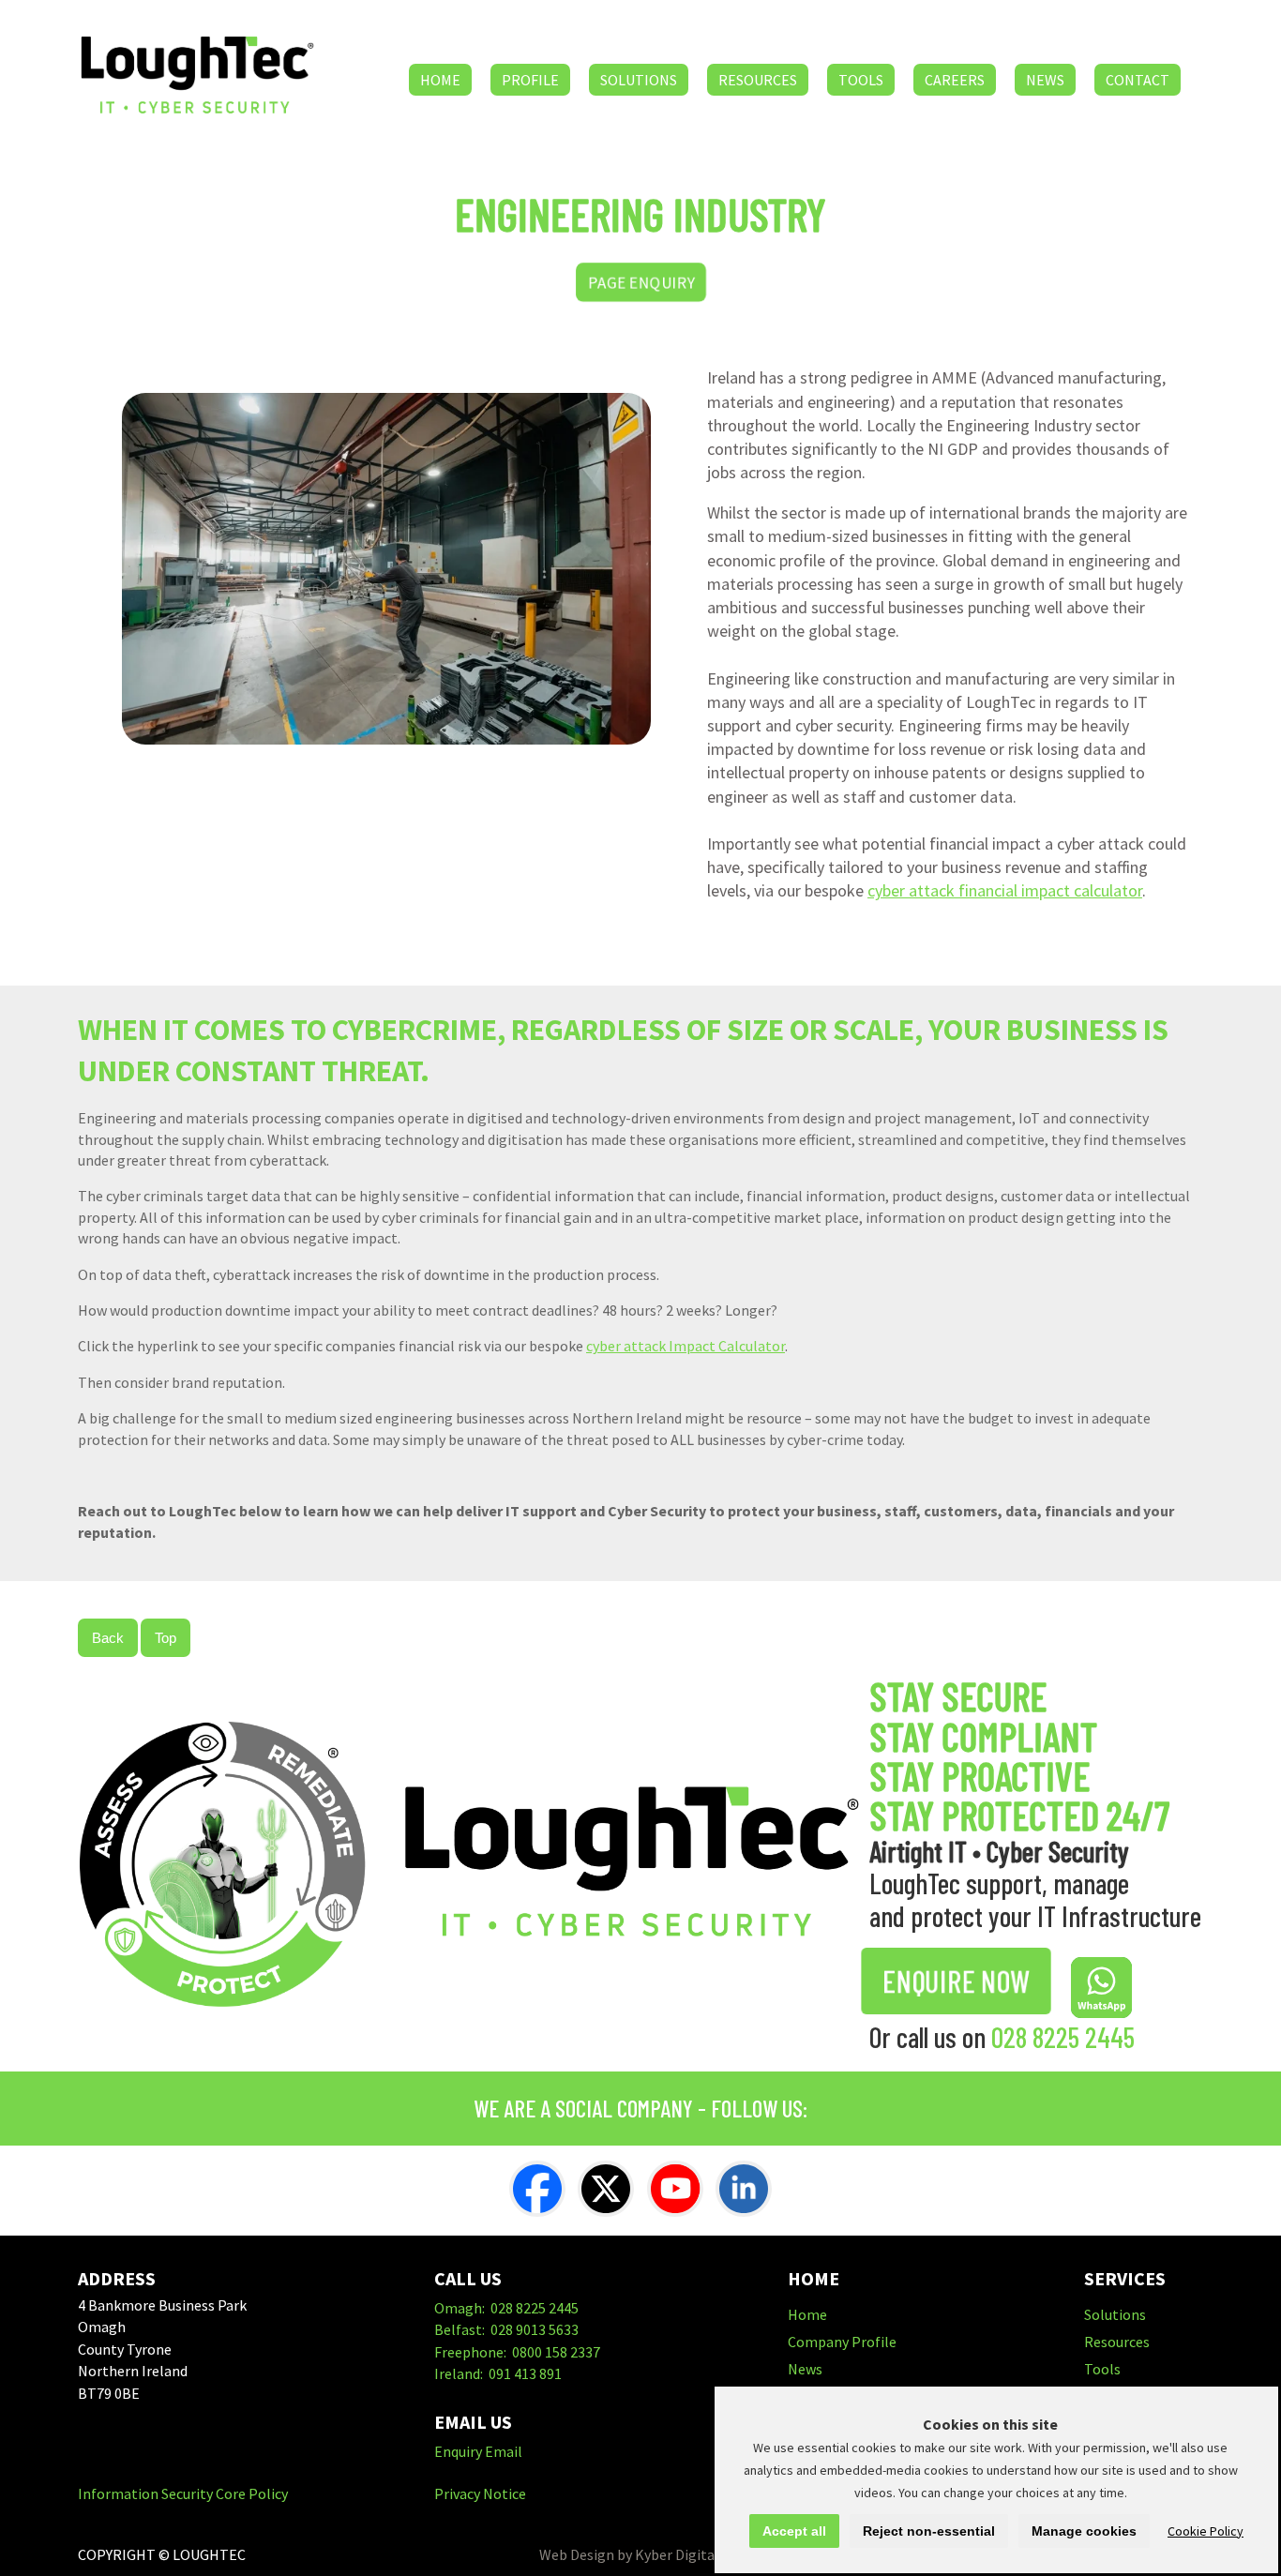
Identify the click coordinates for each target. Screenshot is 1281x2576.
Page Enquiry (640, 282)
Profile (530, 80)
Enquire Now (956, 1981)
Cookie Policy (1206, 2531)
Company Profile (842, 2342)
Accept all (794, 2531)
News (1045, 80)
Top (166, 1638)
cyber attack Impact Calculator (686, 1346)
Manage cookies (1084, 2531)
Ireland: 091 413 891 (498, 2373)
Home (440, 80)
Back (108, 1638)
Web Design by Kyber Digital (629, 2554)
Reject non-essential (929, 2531)
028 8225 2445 (1063, 2037)
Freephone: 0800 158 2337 (517, 2352)
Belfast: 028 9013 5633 (506, 2329)
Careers (955, 80)
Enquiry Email (478, 2451)
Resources (758, 80)
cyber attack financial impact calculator (1005, 890)
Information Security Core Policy (183, 2493)
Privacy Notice (480, 2493)
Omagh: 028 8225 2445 (506, 2308)
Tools (861, 80)
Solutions (639, 80)
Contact (1138, 80)
